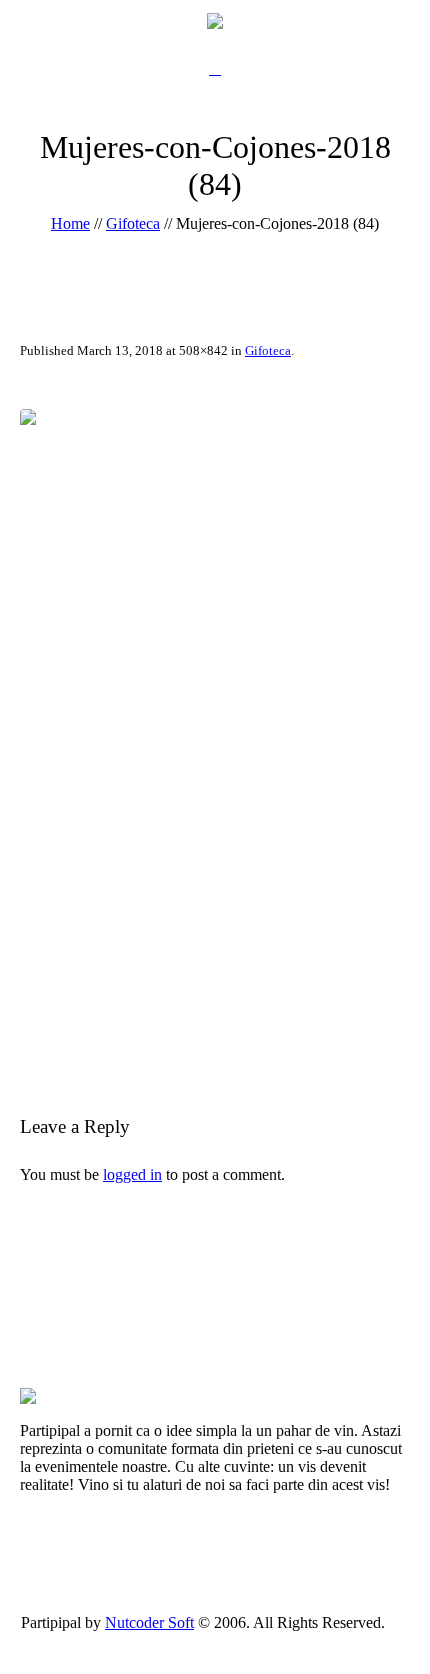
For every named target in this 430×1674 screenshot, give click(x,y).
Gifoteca (133, 223)
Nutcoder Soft (149, 1622)
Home (70, 223)
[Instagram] (237, 1640)
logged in (132, 1174)
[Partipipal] (215, 20)
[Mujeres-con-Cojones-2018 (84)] (215, 732)
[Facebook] (192, 1640)
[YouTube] (215, 1640)
